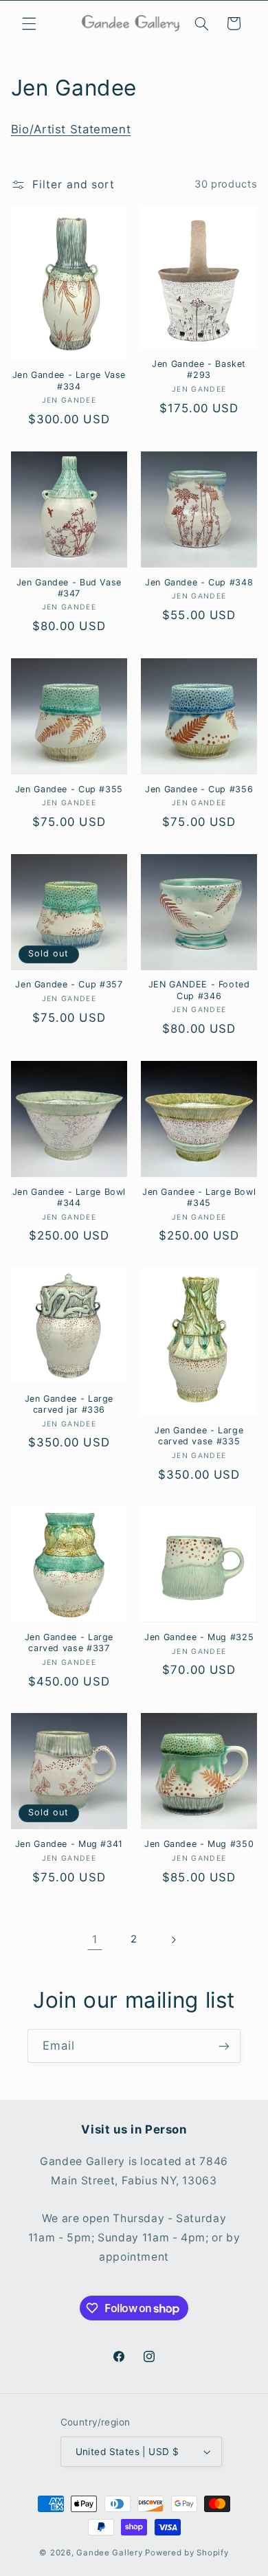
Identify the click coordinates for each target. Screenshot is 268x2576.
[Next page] (173, 1940)
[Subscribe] (224, 2046)
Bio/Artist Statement (71, 129)
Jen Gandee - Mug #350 (199, 1844)
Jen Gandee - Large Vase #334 (69, 380)
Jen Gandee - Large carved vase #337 (69, 1643)
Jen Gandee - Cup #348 (199, 582)
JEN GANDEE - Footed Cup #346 (199, 990)
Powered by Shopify (187, 2553)
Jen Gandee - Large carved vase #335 (199, 1436)
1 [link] (95, 1939)
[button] (29, 23)
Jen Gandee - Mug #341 (69, 1844)
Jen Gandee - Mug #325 (199, 1637)
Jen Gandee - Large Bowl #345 (199, 1197)
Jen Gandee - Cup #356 (199, 789)
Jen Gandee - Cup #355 (69, 789)
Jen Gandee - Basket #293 (199, 369)
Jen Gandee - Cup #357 (69, 984)
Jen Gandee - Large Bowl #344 (69, 1197)
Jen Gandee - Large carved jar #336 (69, 1404)
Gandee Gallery (109, 2553)
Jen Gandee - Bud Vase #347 (69, 588)
